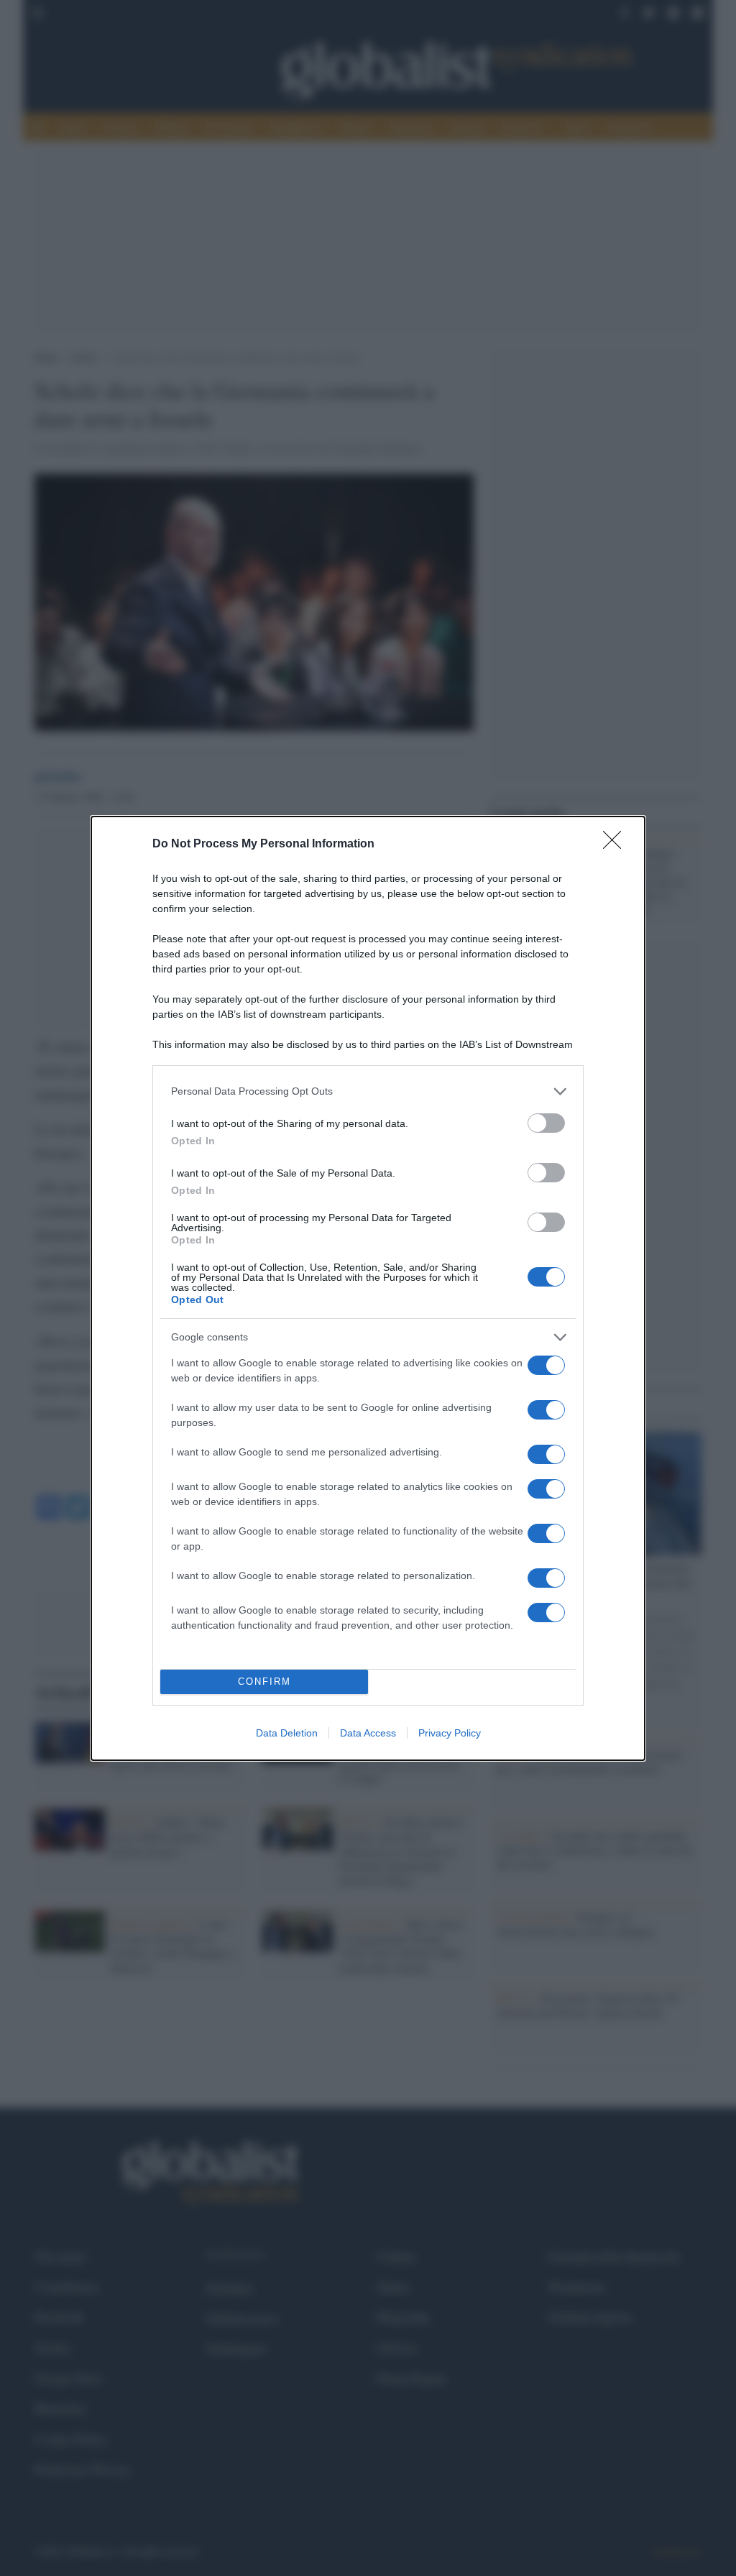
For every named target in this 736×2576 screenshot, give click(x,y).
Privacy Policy (450, 1733)
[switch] (546, 1123)
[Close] (617, 845)
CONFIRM (264, 1682)
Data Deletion (287, 1733)
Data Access (368, 1733)
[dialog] (368, 1288)
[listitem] (368, 1091)
